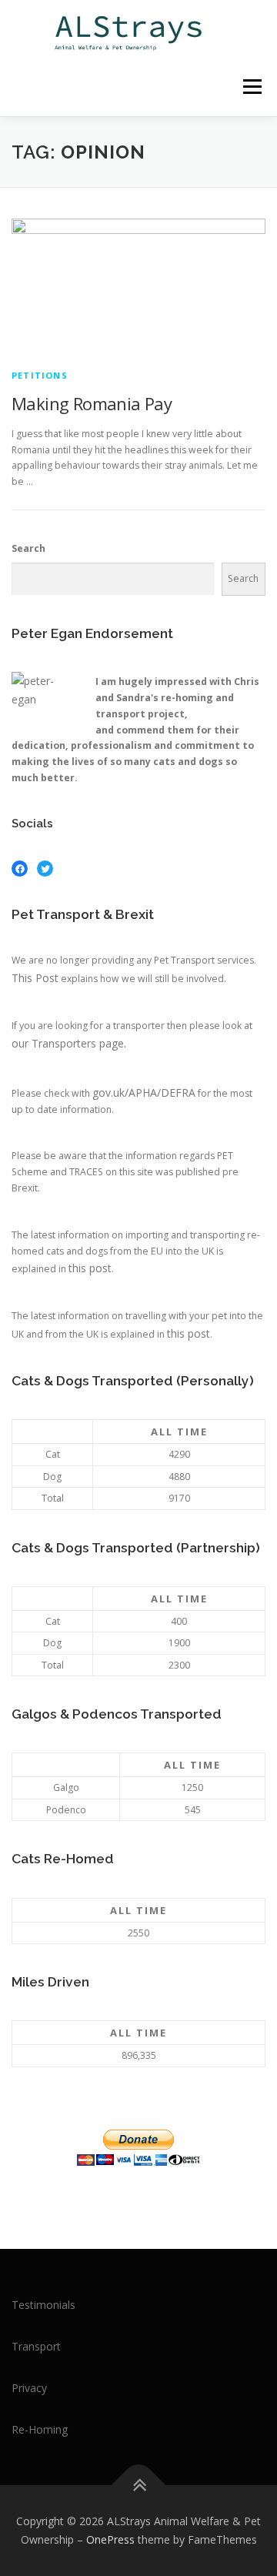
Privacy (29, 2388)
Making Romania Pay (92, 403)
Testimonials (43, 2305)
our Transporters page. (69, 1043)
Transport (36, 2346)
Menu (251, 87)
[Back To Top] (139, 2486)
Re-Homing (40, 2429)
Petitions (40, 375)
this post (90, 1268)
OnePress (110, 2539)
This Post (35, 978)
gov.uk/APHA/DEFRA (144, 1093)
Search (28, 548)
